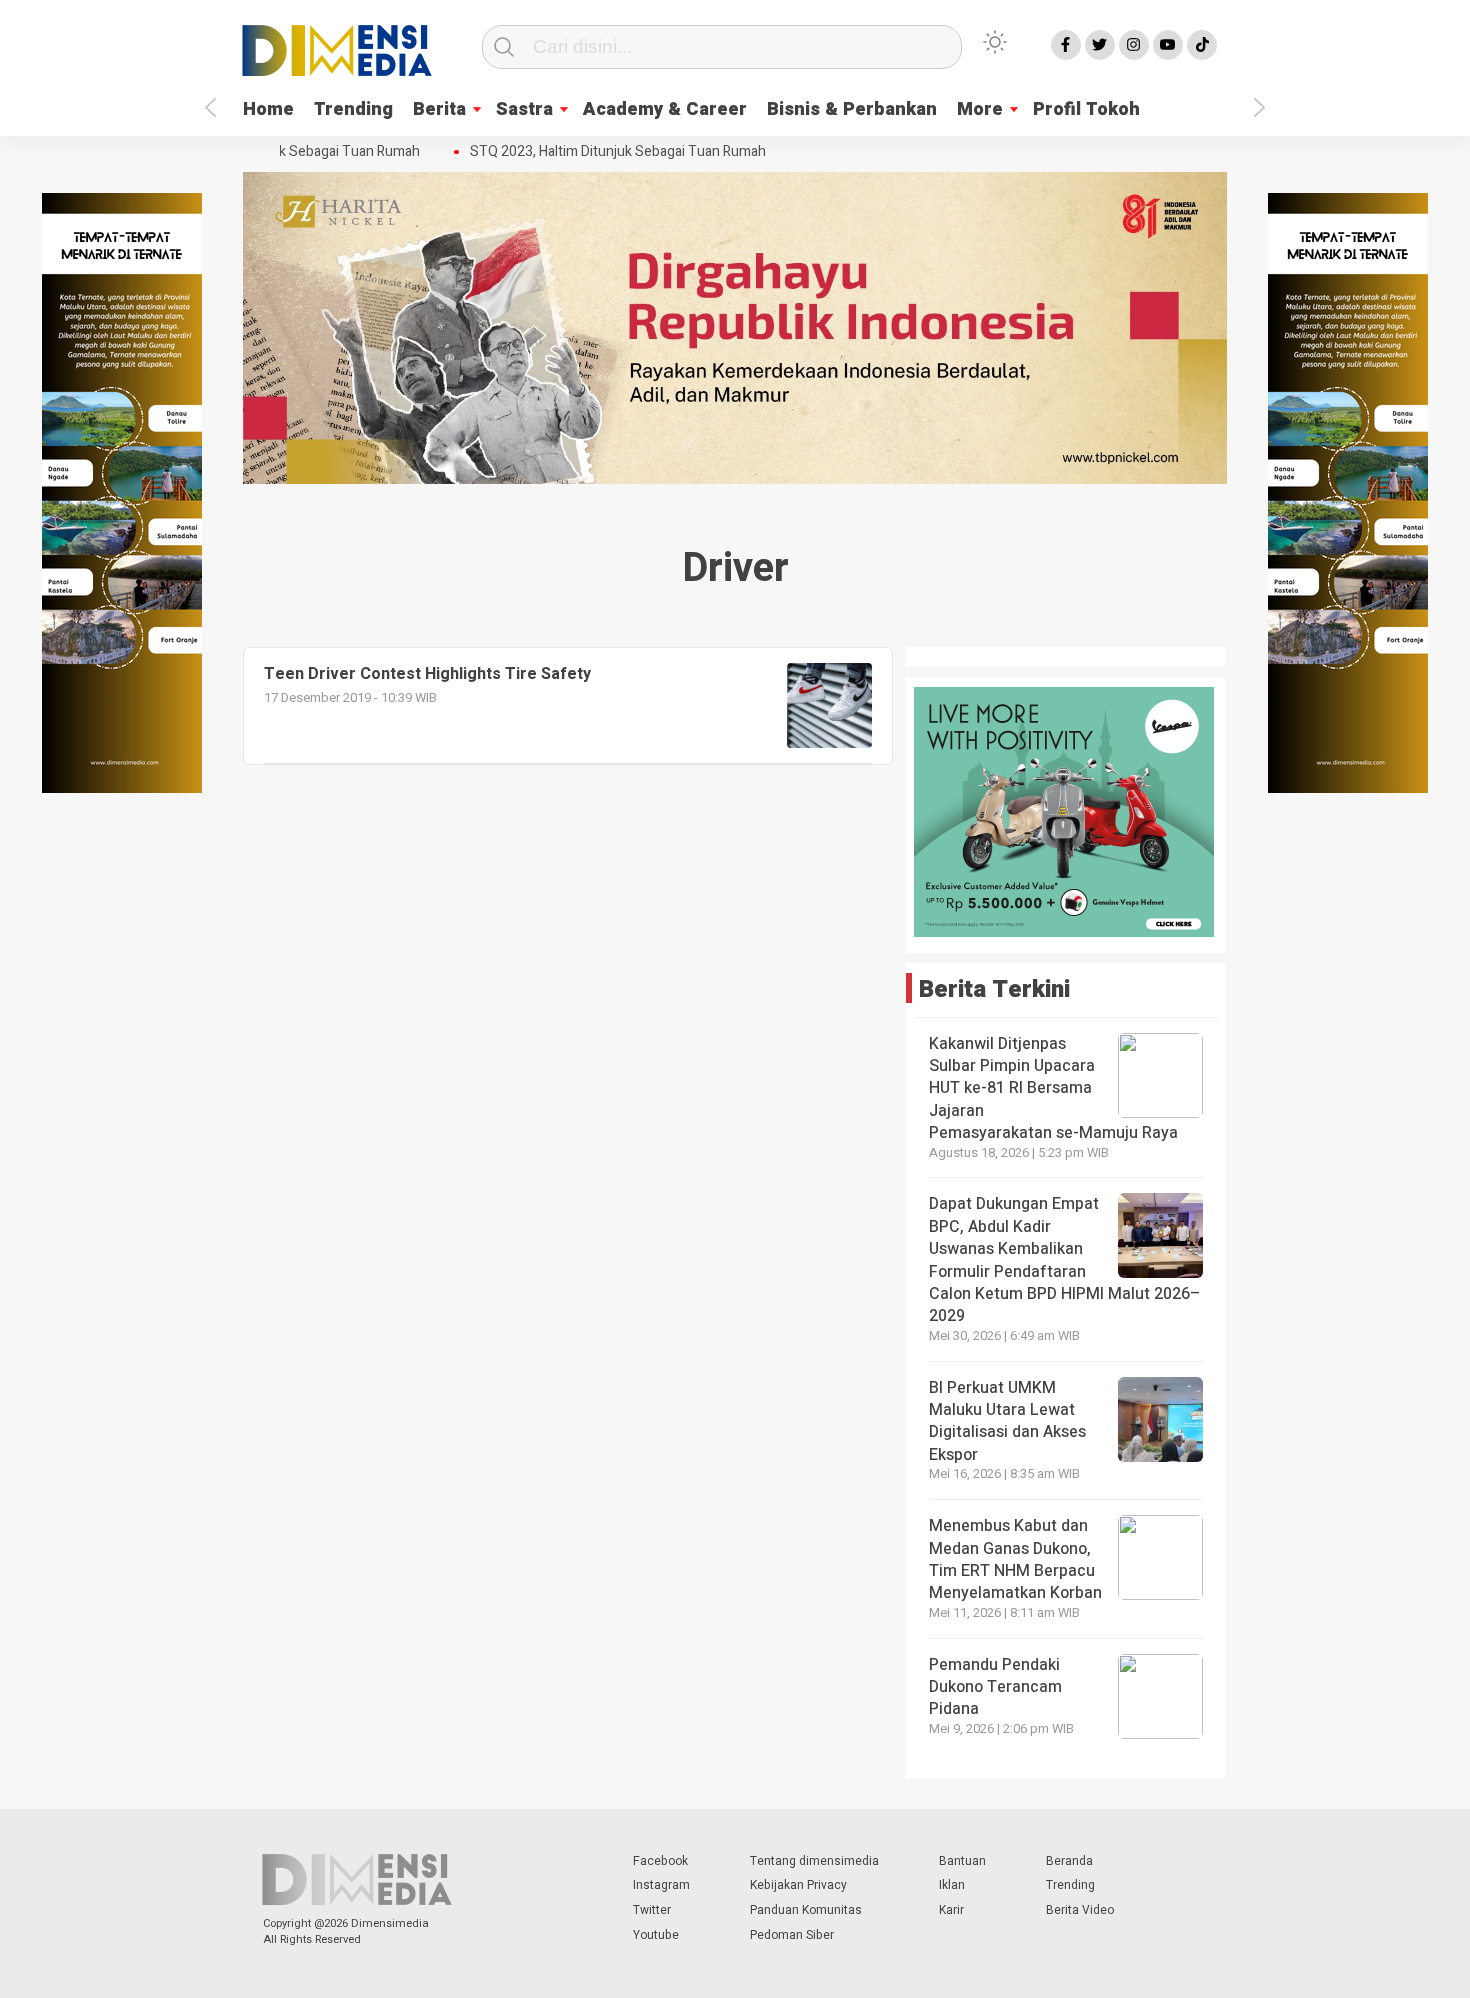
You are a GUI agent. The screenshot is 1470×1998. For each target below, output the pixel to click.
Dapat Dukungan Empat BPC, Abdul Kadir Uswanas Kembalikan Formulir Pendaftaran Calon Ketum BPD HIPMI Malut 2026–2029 (1064, 1260)
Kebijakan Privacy (798, 1885)
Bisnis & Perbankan (852, 109)
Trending (353, 109)
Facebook (660, 1861)
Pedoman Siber (792, 1935)
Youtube (656, 1935)
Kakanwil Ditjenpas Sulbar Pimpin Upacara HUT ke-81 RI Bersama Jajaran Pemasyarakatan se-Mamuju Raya (1053, 1089)
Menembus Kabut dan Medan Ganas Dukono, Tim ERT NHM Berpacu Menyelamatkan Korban (1015, 1559)
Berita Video (1080, 1910)
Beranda (1069, 1861)
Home (268, 109)
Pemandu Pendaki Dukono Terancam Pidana (995, 1687)
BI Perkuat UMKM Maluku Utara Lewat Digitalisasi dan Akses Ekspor (1007, 1421)
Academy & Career (665, 109)
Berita (439, 109)
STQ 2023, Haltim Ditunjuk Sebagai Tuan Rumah (601, 152)
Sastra (524, 109)
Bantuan (962, 1861)
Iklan (952, 1885)
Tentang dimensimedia (814, 1861)
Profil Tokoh (1086, 109)
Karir (951, 1910)
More (980, 109)
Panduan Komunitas (806, 1910)
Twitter (652, 1910)
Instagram (661, 1885)
